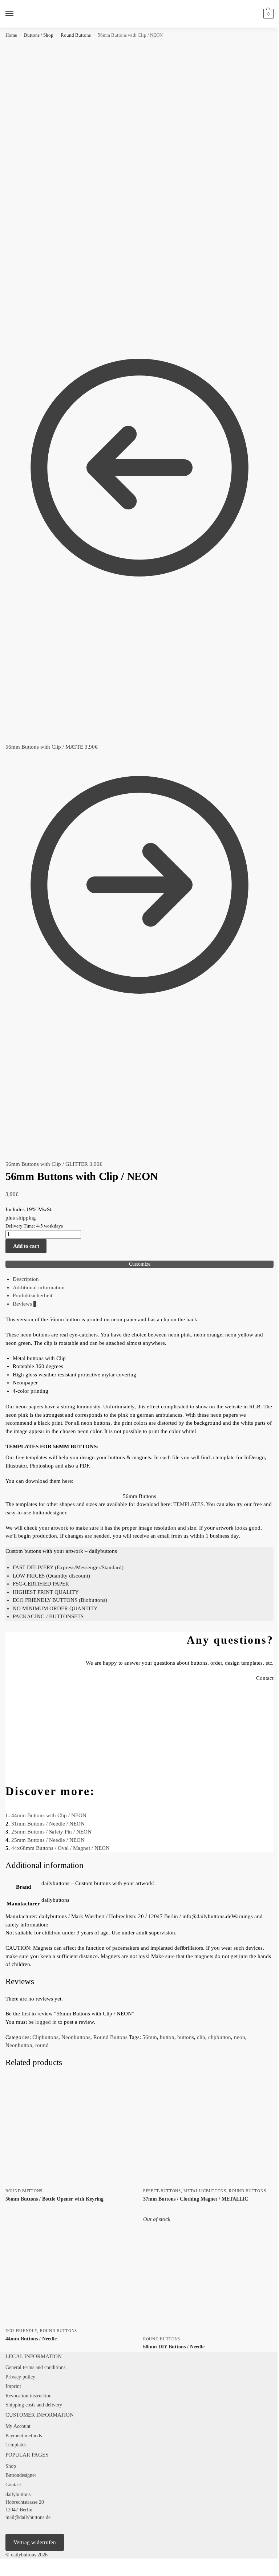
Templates (16, 2445)
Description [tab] (26, 1279)
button (167, 2037)
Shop (11, 2466)
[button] (268, 14)
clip (201, 2037)
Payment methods (24, 2436)
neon (240, 2037)
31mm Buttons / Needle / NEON (48, 1824)
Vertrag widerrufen (35, 2542)
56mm (150, 2037)
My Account (18, 2426)
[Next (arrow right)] (8, 2573)
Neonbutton (19, 2045)
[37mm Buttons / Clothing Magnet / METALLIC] (208, 2130)
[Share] (14, 2565)
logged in (46, 2022)
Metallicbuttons (205, 2191)
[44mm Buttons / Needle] (71, 2270)
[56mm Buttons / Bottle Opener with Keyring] (71, 2130)
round (42, 2045)
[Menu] (16, 14)
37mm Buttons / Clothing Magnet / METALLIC (196, 2199)
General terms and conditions (35, 2367)
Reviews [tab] (25, 1304)
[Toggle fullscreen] (8, 2565)
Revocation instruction (29, 2396)
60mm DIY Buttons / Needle (174, 2347)
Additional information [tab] (39, 1287)
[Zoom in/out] (2, 2565)
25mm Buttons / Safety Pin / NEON (51, 1832)
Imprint (13, 2386)
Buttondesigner (21, 2475)
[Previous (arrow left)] (2, 2573)
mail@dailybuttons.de (28, 2517)
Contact (13, 2485)
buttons (186, 2037)
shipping (26, 1218)
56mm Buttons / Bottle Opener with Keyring (54, 2199)
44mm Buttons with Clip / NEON (49, 1815)
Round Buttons (76, 35)
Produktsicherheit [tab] (33, 1295)
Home (11, 35)
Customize (140, 1264)
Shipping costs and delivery (34, 2405)
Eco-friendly (21, 2331)
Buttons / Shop (39, 35)
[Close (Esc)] (20, 2565)
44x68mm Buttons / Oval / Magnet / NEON (60, 1848)
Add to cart (26, 1246)
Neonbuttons (76, 2037)
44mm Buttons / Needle (31, 2339)
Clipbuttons (45, 2037)
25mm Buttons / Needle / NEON (48, 1840)
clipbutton (220, 2037)
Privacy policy (20, 2377)
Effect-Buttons (162, 2191)
